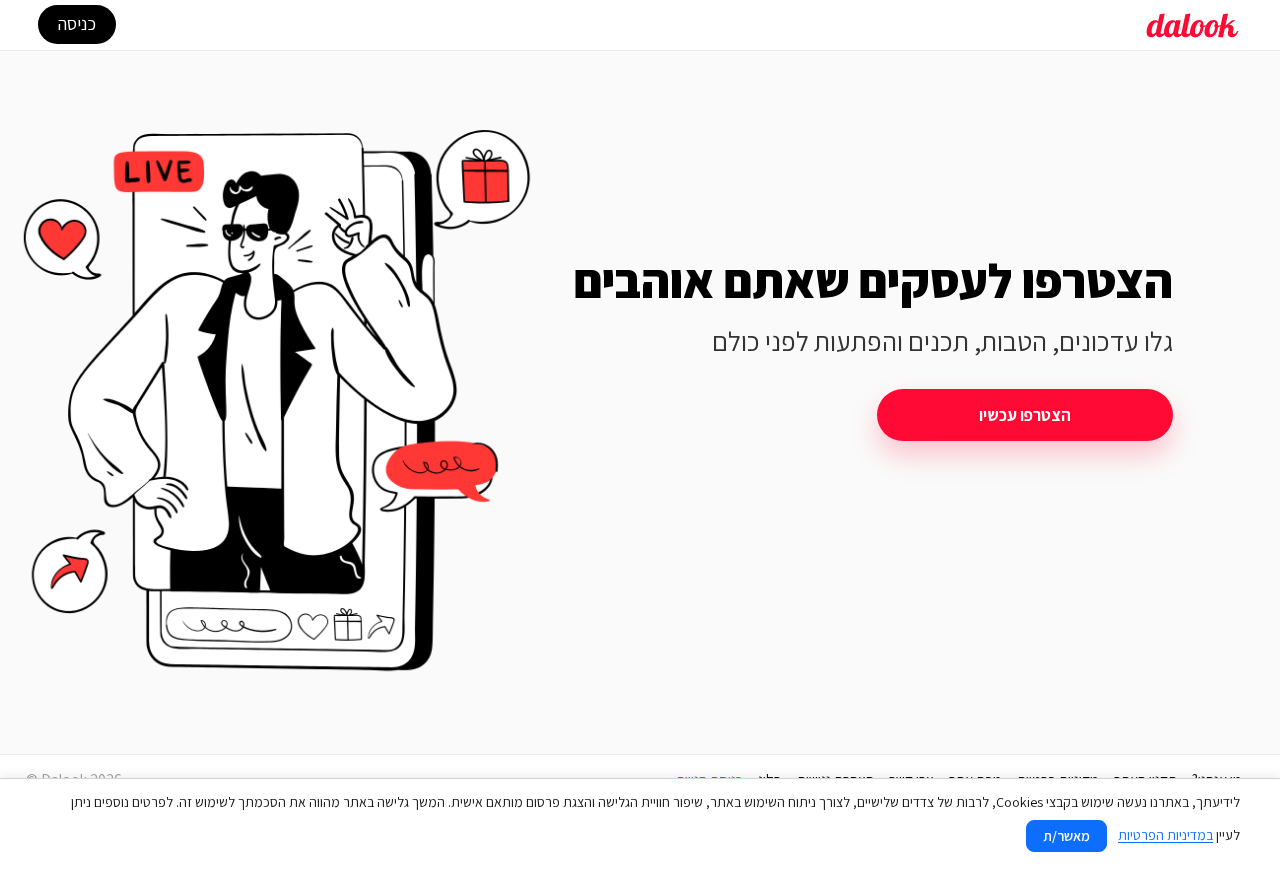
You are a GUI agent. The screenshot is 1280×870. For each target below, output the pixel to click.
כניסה (77, 23)
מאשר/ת (1066, 836)
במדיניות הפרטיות (1165, 835)
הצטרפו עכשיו (1025, 415)
